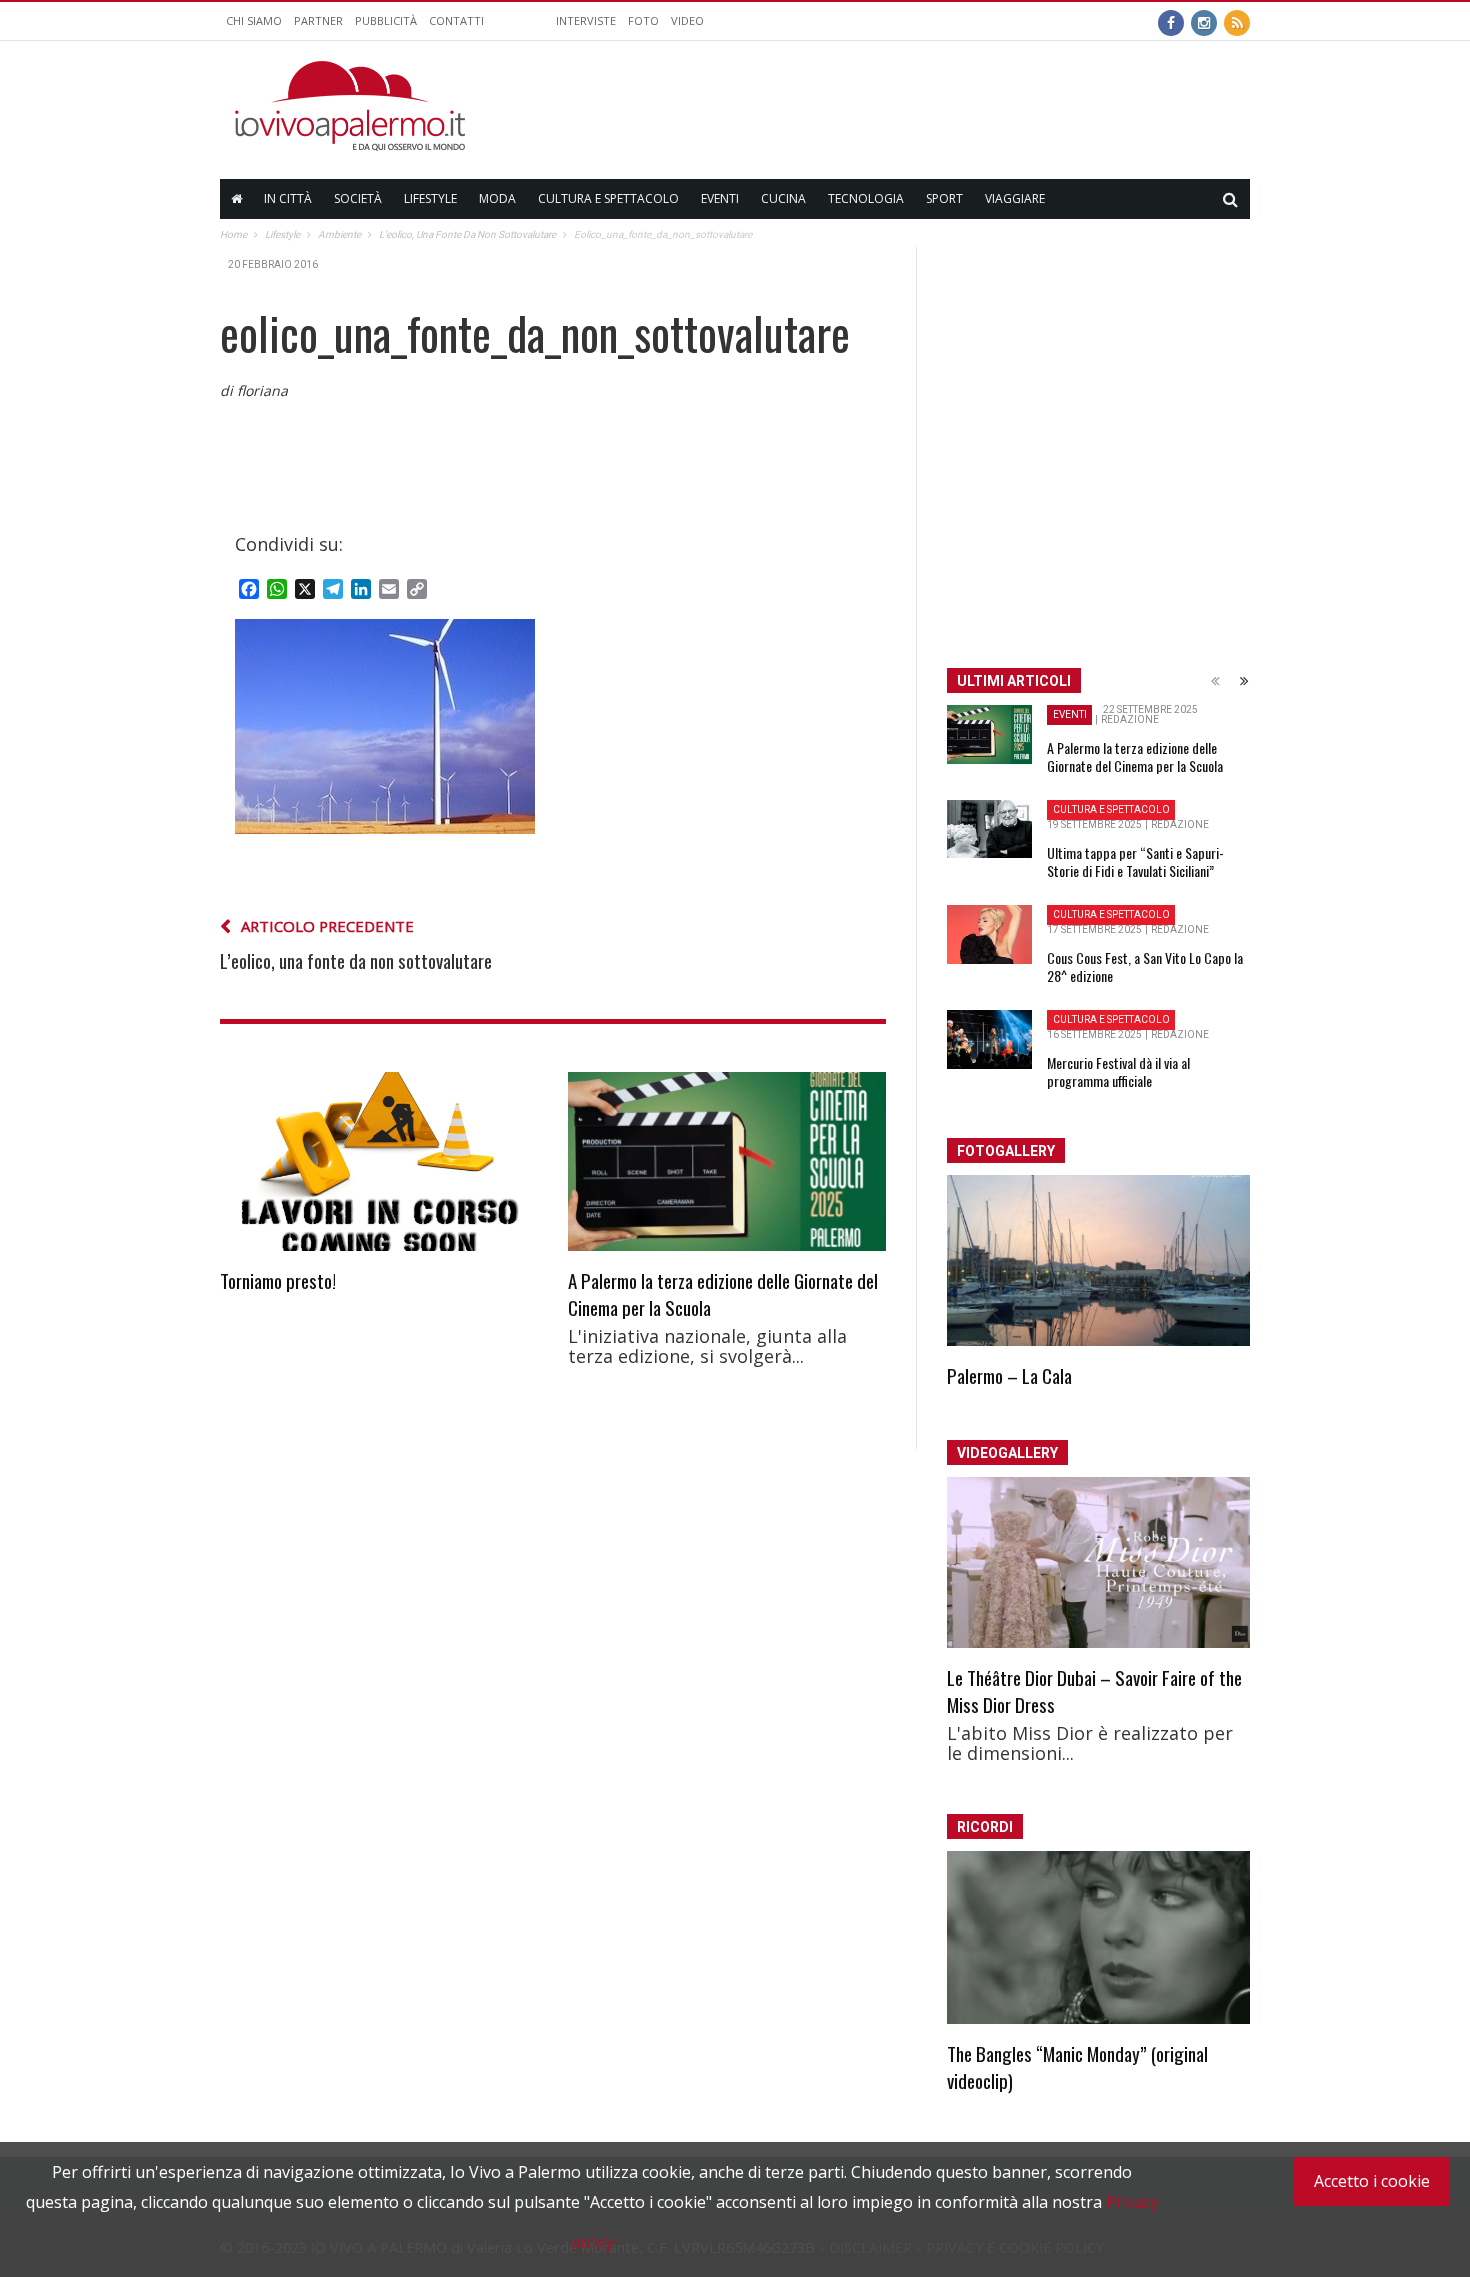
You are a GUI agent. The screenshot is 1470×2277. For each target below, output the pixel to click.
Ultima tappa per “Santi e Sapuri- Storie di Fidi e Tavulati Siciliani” (1135, 861)
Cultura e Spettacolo (608, 198)
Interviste (586, 20)
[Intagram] (1204, 21)
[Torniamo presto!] (379, 1161)
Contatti (456, 20)
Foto (643, 20)
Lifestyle (430, 198)
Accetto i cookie (1372, 2181)
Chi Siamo (254, 20)
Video (687, 20)
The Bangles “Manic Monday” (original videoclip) (1077, 2066)
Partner (318, 20)
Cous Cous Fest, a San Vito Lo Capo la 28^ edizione (1145, 966)
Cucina (783, 198)
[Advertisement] (886, 106)
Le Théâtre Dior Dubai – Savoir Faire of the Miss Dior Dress (1094, 1690)
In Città (288, 198)
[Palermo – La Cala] (1098, 1260)
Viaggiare (1015, 198)
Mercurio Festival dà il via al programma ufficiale (1118, 1071)
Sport (944, 198)
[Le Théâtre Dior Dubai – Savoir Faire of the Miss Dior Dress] (1098, 1562)
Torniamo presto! (278, 1280)
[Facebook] (1171, 21)
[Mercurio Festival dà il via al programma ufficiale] (989, 1040)
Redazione (1130, 719)
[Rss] (1237, 21)
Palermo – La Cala (1009, 1375)
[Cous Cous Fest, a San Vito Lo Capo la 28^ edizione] (989, 935)
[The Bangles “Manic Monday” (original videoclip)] (1098, 1938)
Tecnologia (866, 198)
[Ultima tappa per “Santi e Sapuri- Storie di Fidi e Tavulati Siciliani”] (989, 829)
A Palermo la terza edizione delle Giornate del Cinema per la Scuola (723, 1293)
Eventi (720, 198)
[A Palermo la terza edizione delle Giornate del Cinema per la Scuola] (727, 1161)
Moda (497, 198)
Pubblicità (386, 20)
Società (358, 198)
